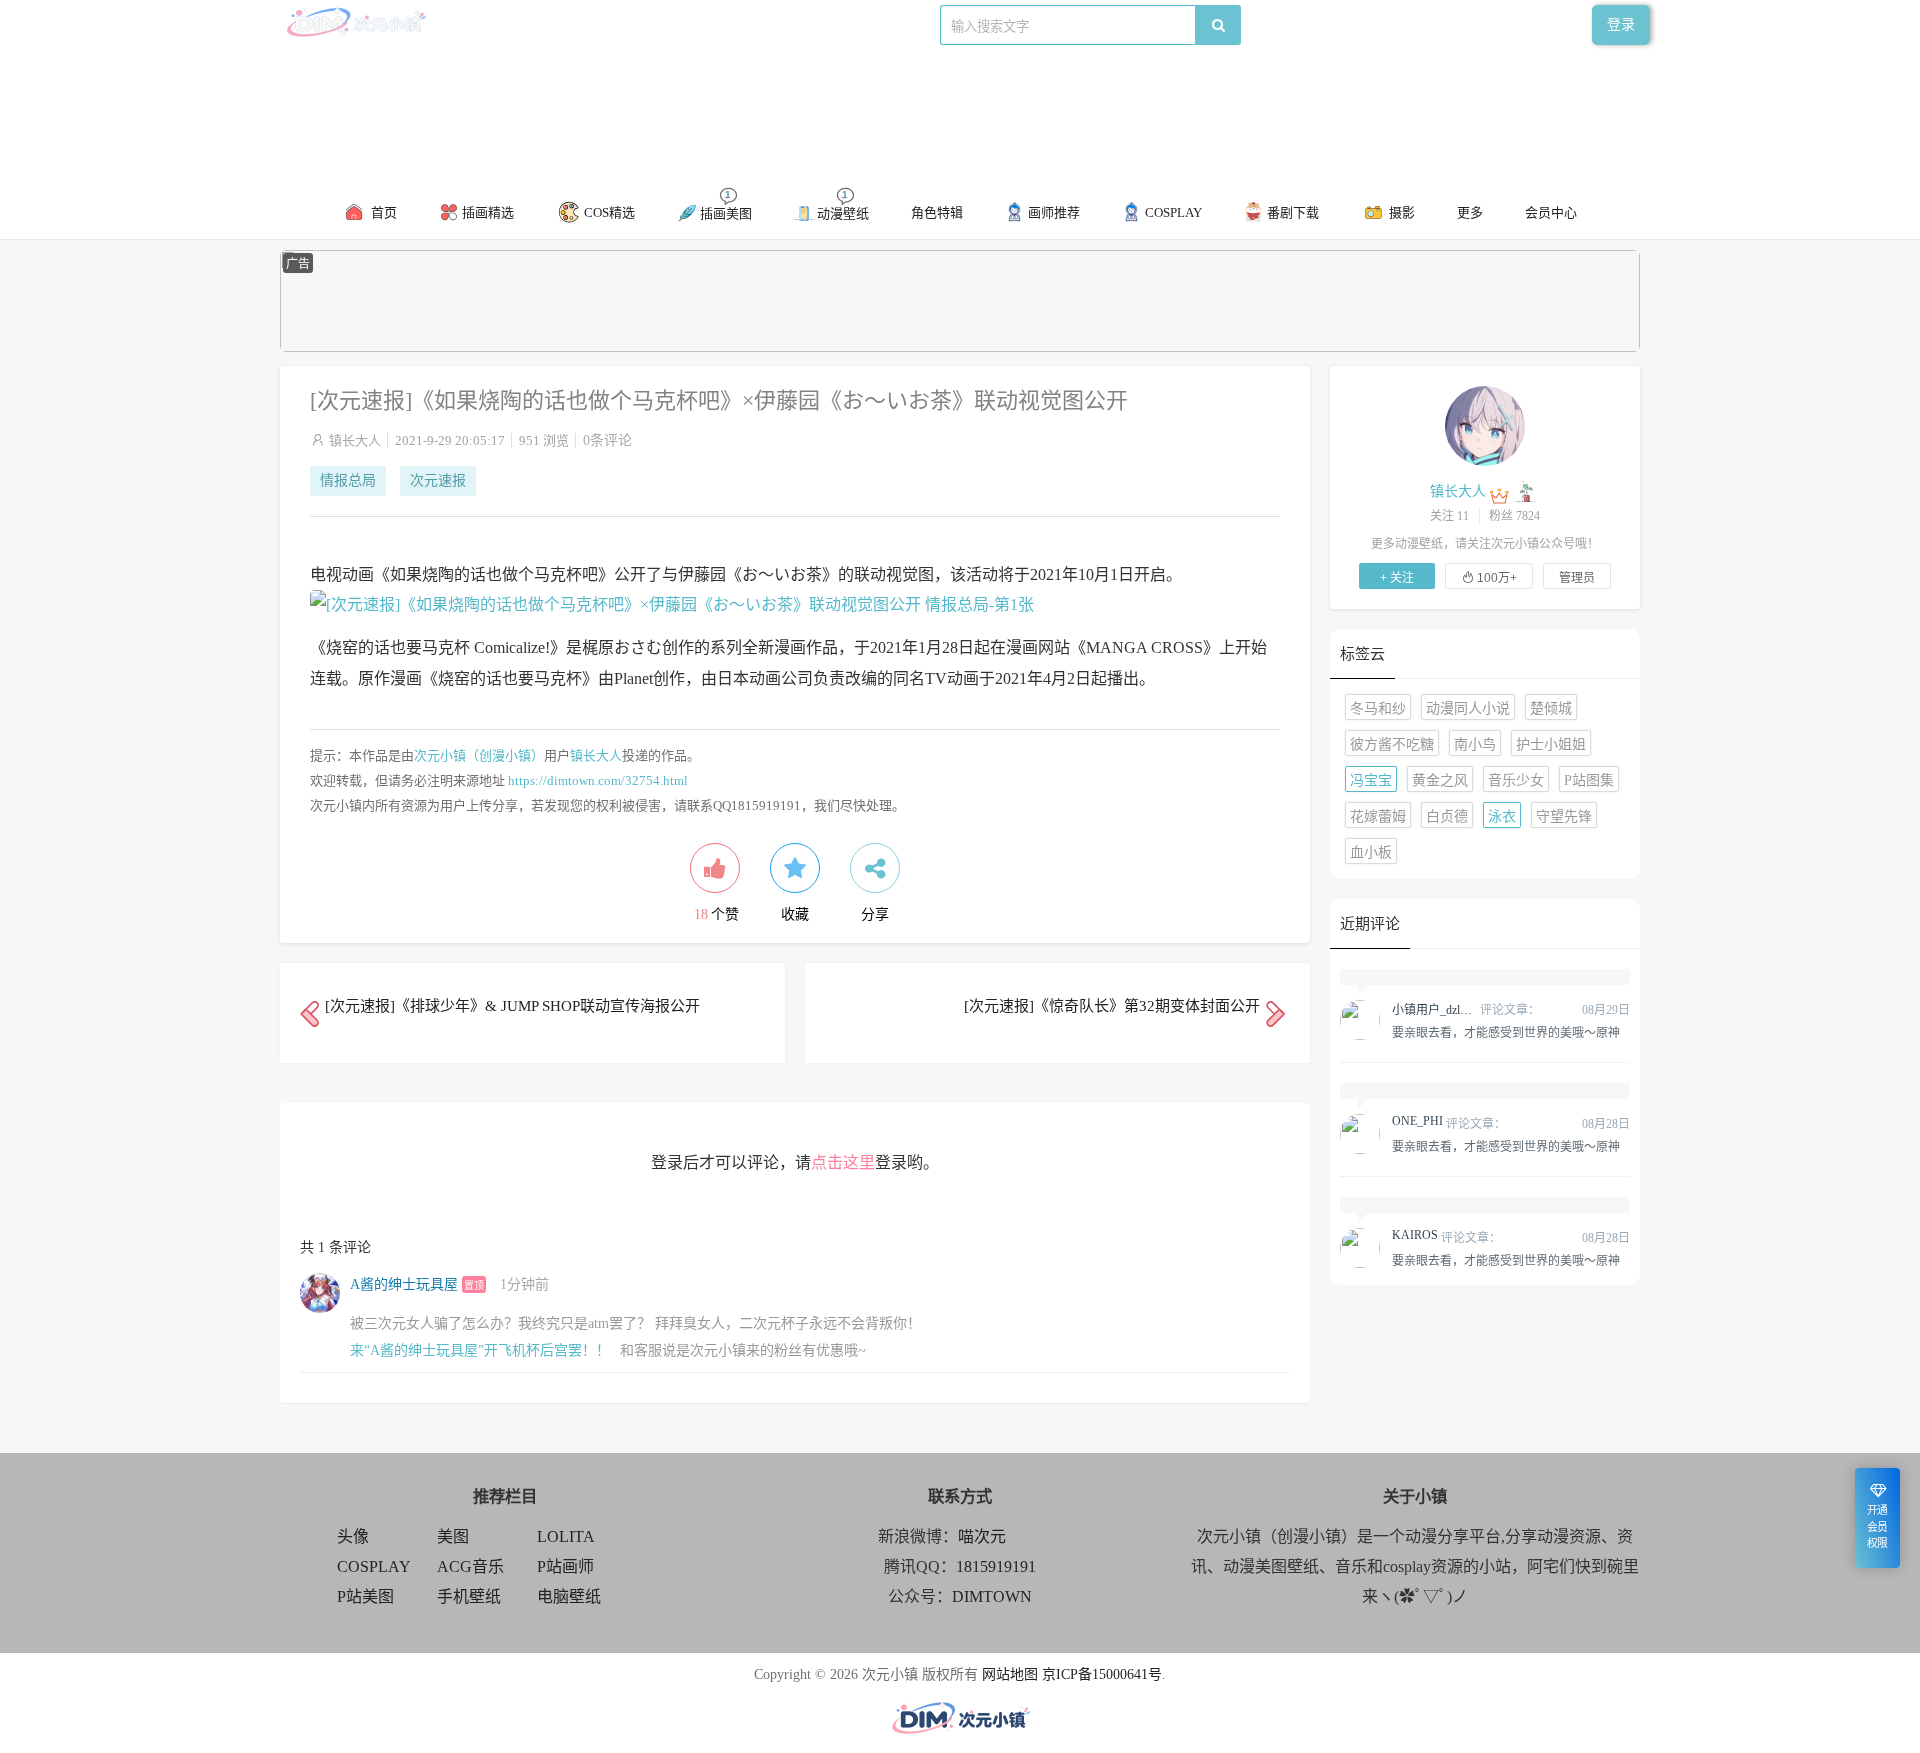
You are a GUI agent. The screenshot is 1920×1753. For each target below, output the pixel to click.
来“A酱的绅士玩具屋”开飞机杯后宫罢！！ (480, 1350)
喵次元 (982, 1536)
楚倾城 (1551, 708)
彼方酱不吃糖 (1392, 744)
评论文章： (1466, 1010)
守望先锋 (1564, 816)
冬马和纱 (1378, 708)
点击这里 (843, 1162)
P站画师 (565, 1566)
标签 (678, 24)
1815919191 (996, 1566)
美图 (453, 1536)
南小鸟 (1475, 744)
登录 (1621, 24)
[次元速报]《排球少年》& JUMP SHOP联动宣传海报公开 (512, 1006)
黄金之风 (1440, 780)
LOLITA (566, 1536)
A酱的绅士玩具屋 (404, 1284)
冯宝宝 (1371, 780)
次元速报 (438, 480)
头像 (353, 1536)
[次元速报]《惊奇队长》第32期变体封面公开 (1112, 1006)
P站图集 (1589, 780)
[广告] (960, 347)
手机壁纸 (469, 1596)
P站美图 (365, 1596)
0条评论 (607, 440)
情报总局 (348, 480)
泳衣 (1502, 816)
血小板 (1371, 852)
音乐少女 (1516, 780)
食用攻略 (554, 24)
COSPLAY (374, 1566)
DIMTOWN (992, 1596)
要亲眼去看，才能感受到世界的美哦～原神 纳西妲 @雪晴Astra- (1506, 1032)
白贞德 (1447, 816)
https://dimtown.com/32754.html (598, 780)
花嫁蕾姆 (1378, 816)
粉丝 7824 (1514, 516)
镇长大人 (355, 440)
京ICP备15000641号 (1102, 1674)
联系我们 (623, 24)
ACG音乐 (470, 1566)
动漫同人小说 (1468, 708)
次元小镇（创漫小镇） (479, 755)
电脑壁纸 (569, 1596)
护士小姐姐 (1551, 744)
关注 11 (1449, 516)
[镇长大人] (1485, 425)
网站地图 (1010, 1674)
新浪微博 (485, 24)
